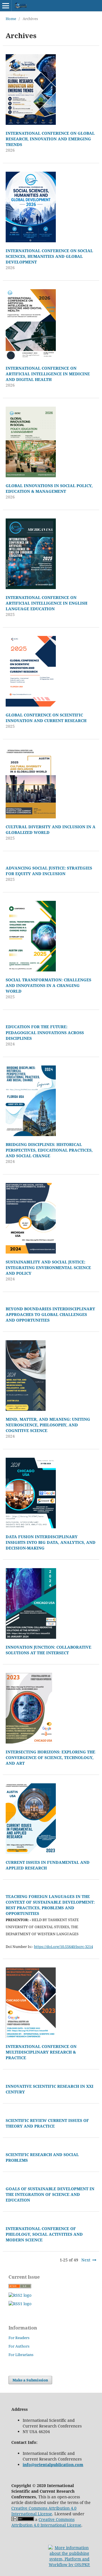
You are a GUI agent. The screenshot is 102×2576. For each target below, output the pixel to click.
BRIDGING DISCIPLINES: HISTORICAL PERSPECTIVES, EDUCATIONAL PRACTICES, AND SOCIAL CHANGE (49, 1150)
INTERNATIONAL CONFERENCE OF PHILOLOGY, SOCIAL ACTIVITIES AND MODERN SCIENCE (44, 2234)
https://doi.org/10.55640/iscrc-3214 (63, 1947)
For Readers (19, 2338)
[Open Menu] (6, 6)
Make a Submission (30, 2380)
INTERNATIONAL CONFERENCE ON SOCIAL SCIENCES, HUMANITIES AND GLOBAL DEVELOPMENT (49, 256)
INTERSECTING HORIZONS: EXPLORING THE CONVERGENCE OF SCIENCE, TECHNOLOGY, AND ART (50, 1757)
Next (86, 2260)
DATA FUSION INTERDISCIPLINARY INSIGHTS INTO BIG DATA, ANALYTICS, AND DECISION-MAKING (51, 1542)
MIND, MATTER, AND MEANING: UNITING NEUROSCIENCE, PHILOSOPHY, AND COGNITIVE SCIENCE (48, 1425)
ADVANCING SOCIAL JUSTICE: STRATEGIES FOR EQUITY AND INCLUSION (49, 871)
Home (11, 19)
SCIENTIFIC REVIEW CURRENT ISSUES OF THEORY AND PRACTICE (47, 2123)
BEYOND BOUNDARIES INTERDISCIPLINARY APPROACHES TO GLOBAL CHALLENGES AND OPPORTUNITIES (50, 1314)
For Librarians (21, 2355)
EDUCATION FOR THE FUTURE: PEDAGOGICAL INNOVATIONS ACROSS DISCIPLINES (45, 1032)
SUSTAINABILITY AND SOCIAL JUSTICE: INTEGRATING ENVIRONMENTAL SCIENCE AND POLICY (48, 1268)
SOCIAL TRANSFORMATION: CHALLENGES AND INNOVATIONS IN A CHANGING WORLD (48, 985)
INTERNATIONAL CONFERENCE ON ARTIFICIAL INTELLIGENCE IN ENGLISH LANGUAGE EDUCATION (46, 603)
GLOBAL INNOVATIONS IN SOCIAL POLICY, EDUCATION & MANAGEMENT (49, 488)
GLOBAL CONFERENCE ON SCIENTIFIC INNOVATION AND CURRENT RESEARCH (46, 718)
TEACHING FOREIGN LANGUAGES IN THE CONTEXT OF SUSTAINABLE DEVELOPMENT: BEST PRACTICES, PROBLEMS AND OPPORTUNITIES (50, 1905)
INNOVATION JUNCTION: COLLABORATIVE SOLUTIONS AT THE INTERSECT (48, 1650)
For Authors (19, 2346)
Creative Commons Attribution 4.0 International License (44, 2511)
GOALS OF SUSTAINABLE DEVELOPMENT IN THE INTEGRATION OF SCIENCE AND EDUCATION (50, 2194)
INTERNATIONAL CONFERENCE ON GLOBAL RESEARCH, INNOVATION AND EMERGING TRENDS (50, 139)
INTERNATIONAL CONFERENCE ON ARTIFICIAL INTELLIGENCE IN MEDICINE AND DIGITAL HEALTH (48, 374)
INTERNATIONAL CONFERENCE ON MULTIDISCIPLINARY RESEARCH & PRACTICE (41, 2052)
